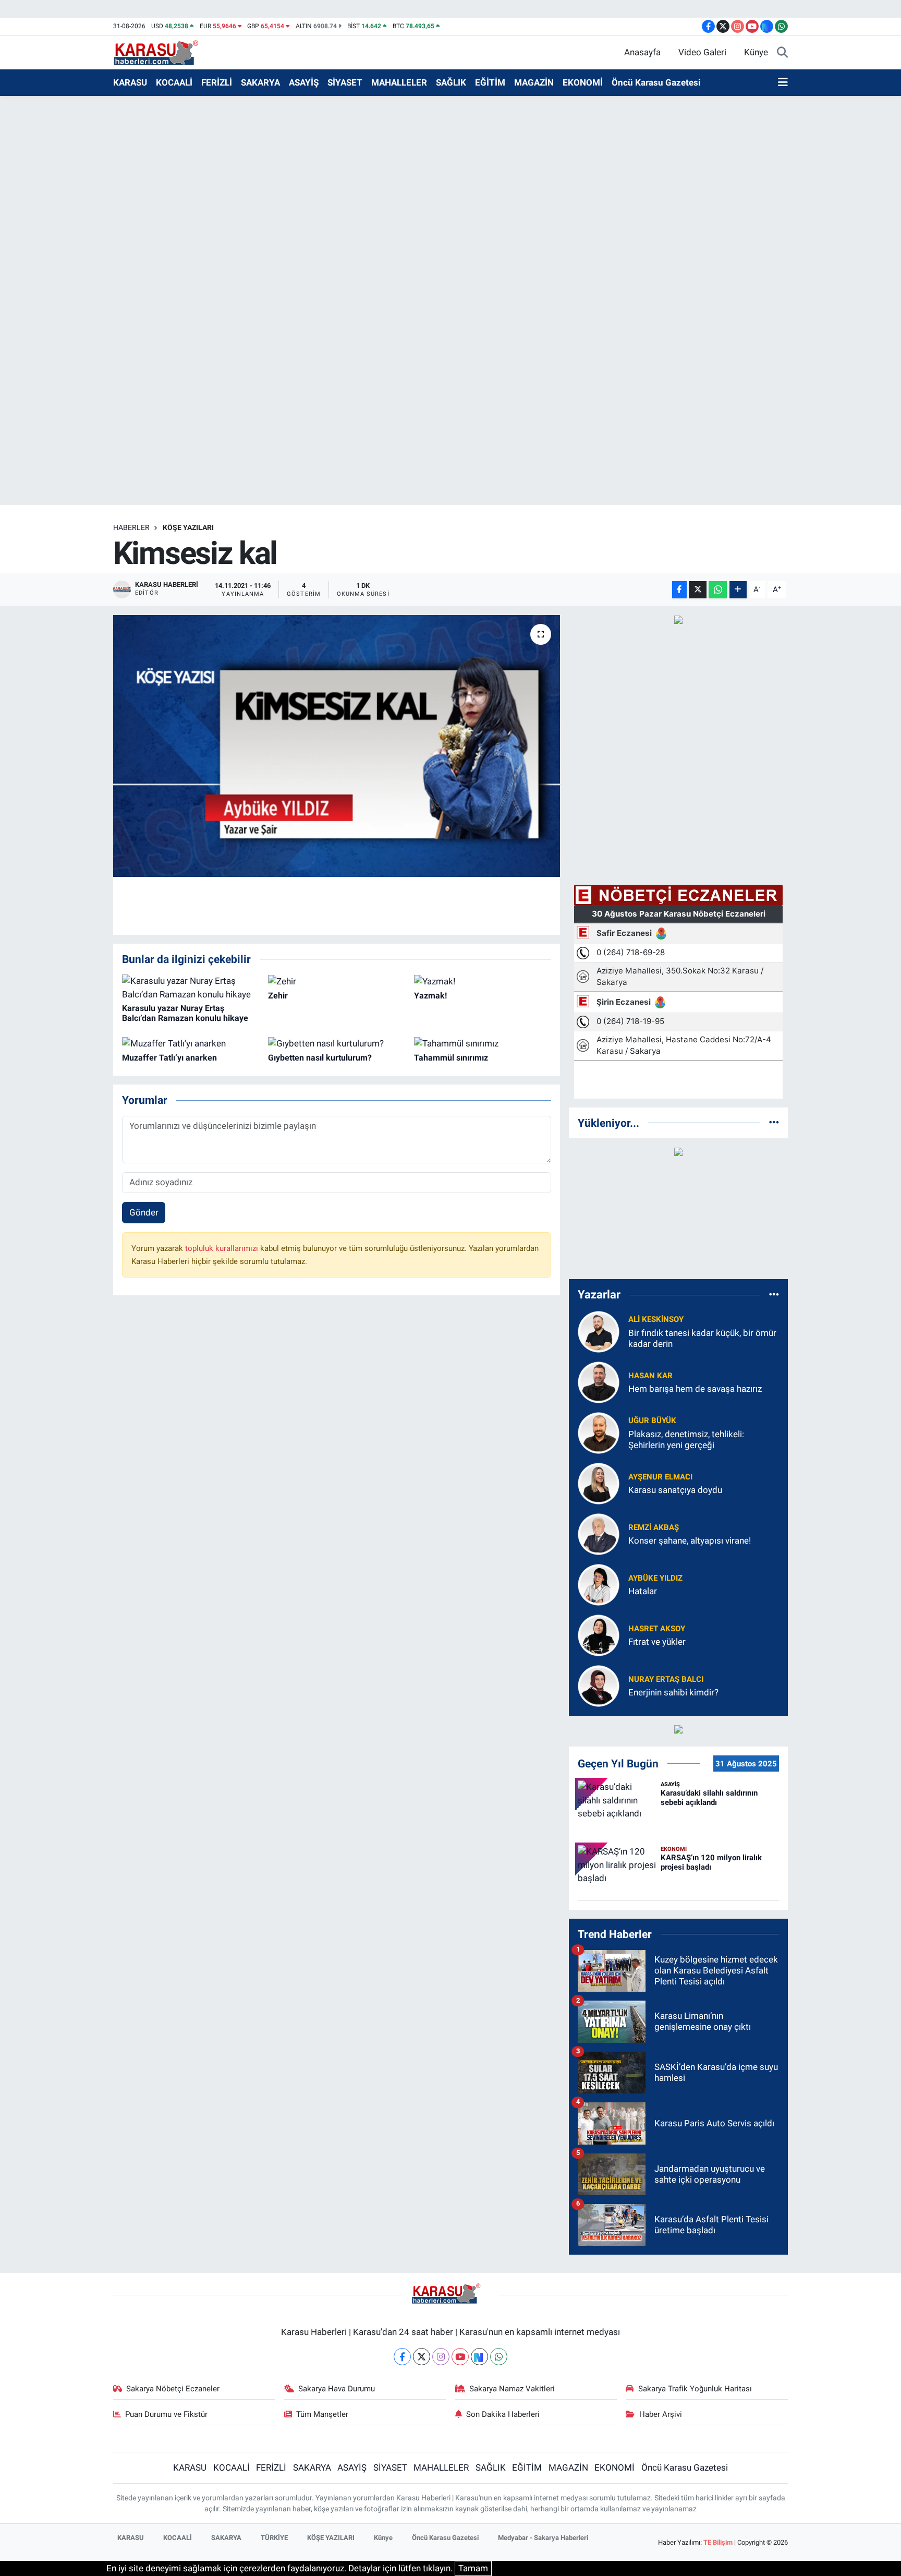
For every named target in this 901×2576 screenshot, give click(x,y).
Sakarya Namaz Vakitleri (512, 2389)
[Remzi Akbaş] (599, 1533)
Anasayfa (642, 52)
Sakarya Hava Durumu (337, 2389)
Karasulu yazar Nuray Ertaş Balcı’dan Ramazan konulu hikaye (185, 1013)
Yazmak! (430, 996)
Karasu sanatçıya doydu (675, 1490)
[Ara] (782, 53)
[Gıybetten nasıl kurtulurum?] (326, 1043)
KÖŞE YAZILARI (188, 527)
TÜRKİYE (274, 2538)
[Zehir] (282, 981)
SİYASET (345, 82)
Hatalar (643, 1591)
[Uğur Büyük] (599, 1432)
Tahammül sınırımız (451, 1058)
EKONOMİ (583, 82)
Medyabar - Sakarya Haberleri (543, 2538)
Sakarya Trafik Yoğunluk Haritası (695, 2389)
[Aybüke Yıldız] (599, 1584)
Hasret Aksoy (657, 1629)
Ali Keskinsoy (656, 1319)
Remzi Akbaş (654, 1527)
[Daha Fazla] (738, 590)
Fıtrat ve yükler (657, 1642)
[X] (422, 2357)
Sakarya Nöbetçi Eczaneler (173, 2389)
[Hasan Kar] (599, 1381)
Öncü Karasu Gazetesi (656, 82)
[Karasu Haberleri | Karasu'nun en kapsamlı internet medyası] (161, 52)
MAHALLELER (399, 82)
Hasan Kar (650, 1376)
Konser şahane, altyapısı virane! (690, 1540)
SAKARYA (260, 82)
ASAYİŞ (304, 82)
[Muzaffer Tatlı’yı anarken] (174, 1043)
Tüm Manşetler (322, 2414)
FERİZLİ (217, 82)
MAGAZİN (534, 82)
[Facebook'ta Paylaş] (679, 590)
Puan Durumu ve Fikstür (166, 2414)
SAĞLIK (451, 82)
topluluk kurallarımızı (223, 1248)
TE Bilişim (718, 2542)
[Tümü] (774, 1123)
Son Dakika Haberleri (503, 2414)
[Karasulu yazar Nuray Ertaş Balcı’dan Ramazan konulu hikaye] (191, 987)
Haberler (131, 527)
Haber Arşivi (661, 2414)
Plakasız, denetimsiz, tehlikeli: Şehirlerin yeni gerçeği (686, 1440)
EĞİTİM (490, 82)
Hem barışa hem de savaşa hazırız (695, 1389)
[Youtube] (460, 2357)
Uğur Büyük (652, 1421)
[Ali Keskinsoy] (599, 1331)
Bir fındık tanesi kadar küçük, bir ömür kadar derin (702, 1338)
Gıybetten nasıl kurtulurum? (320, 1058)
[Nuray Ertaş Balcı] (599, 1685)
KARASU (130, 82)
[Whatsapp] (499, 2357)
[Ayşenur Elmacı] (599, 1483)
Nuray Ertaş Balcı (666, 1679)
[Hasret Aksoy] (599, 1634)
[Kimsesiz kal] (337, 746)
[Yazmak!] (435, 981)
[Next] (479, 2357)
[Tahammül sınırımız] (456, 1043)
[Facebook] (402, 2357)
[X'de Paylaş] (698, 590)
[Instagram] (441, 2357)
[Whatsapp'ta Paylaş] (718, 590)
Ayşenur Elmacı (660, 1477)
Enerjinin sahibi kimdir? (673, 1692)
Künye (756, 52)
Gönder (144, 1212)
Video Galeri (702, 52)
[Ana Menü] (783, 83)
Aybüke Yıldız (655, 1578)
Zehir (278, 996)
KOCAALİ (174, 82)
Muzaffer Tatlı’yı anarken (169, 1058)
